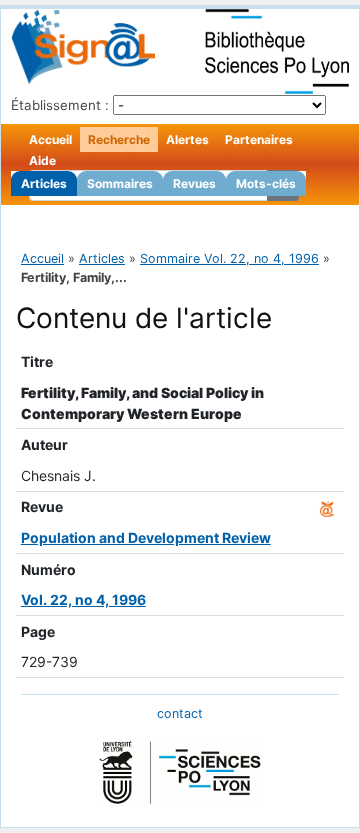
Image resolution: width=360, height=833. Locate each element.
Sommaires (120, 183)
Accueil (50, 139)
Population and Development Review (146, 537)
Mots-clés (266, 183)
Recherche (119, 139)
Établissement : (60, 105)
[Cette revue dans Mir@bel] (327, 506)
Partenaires (259, 139)
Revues (194, 183)
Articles (44, 183)
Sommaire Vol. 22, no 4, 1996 (229, 258)
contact (180, 713)
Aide (42, 160)
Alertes (187, 139)
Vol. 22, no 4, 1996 (83, 599)
